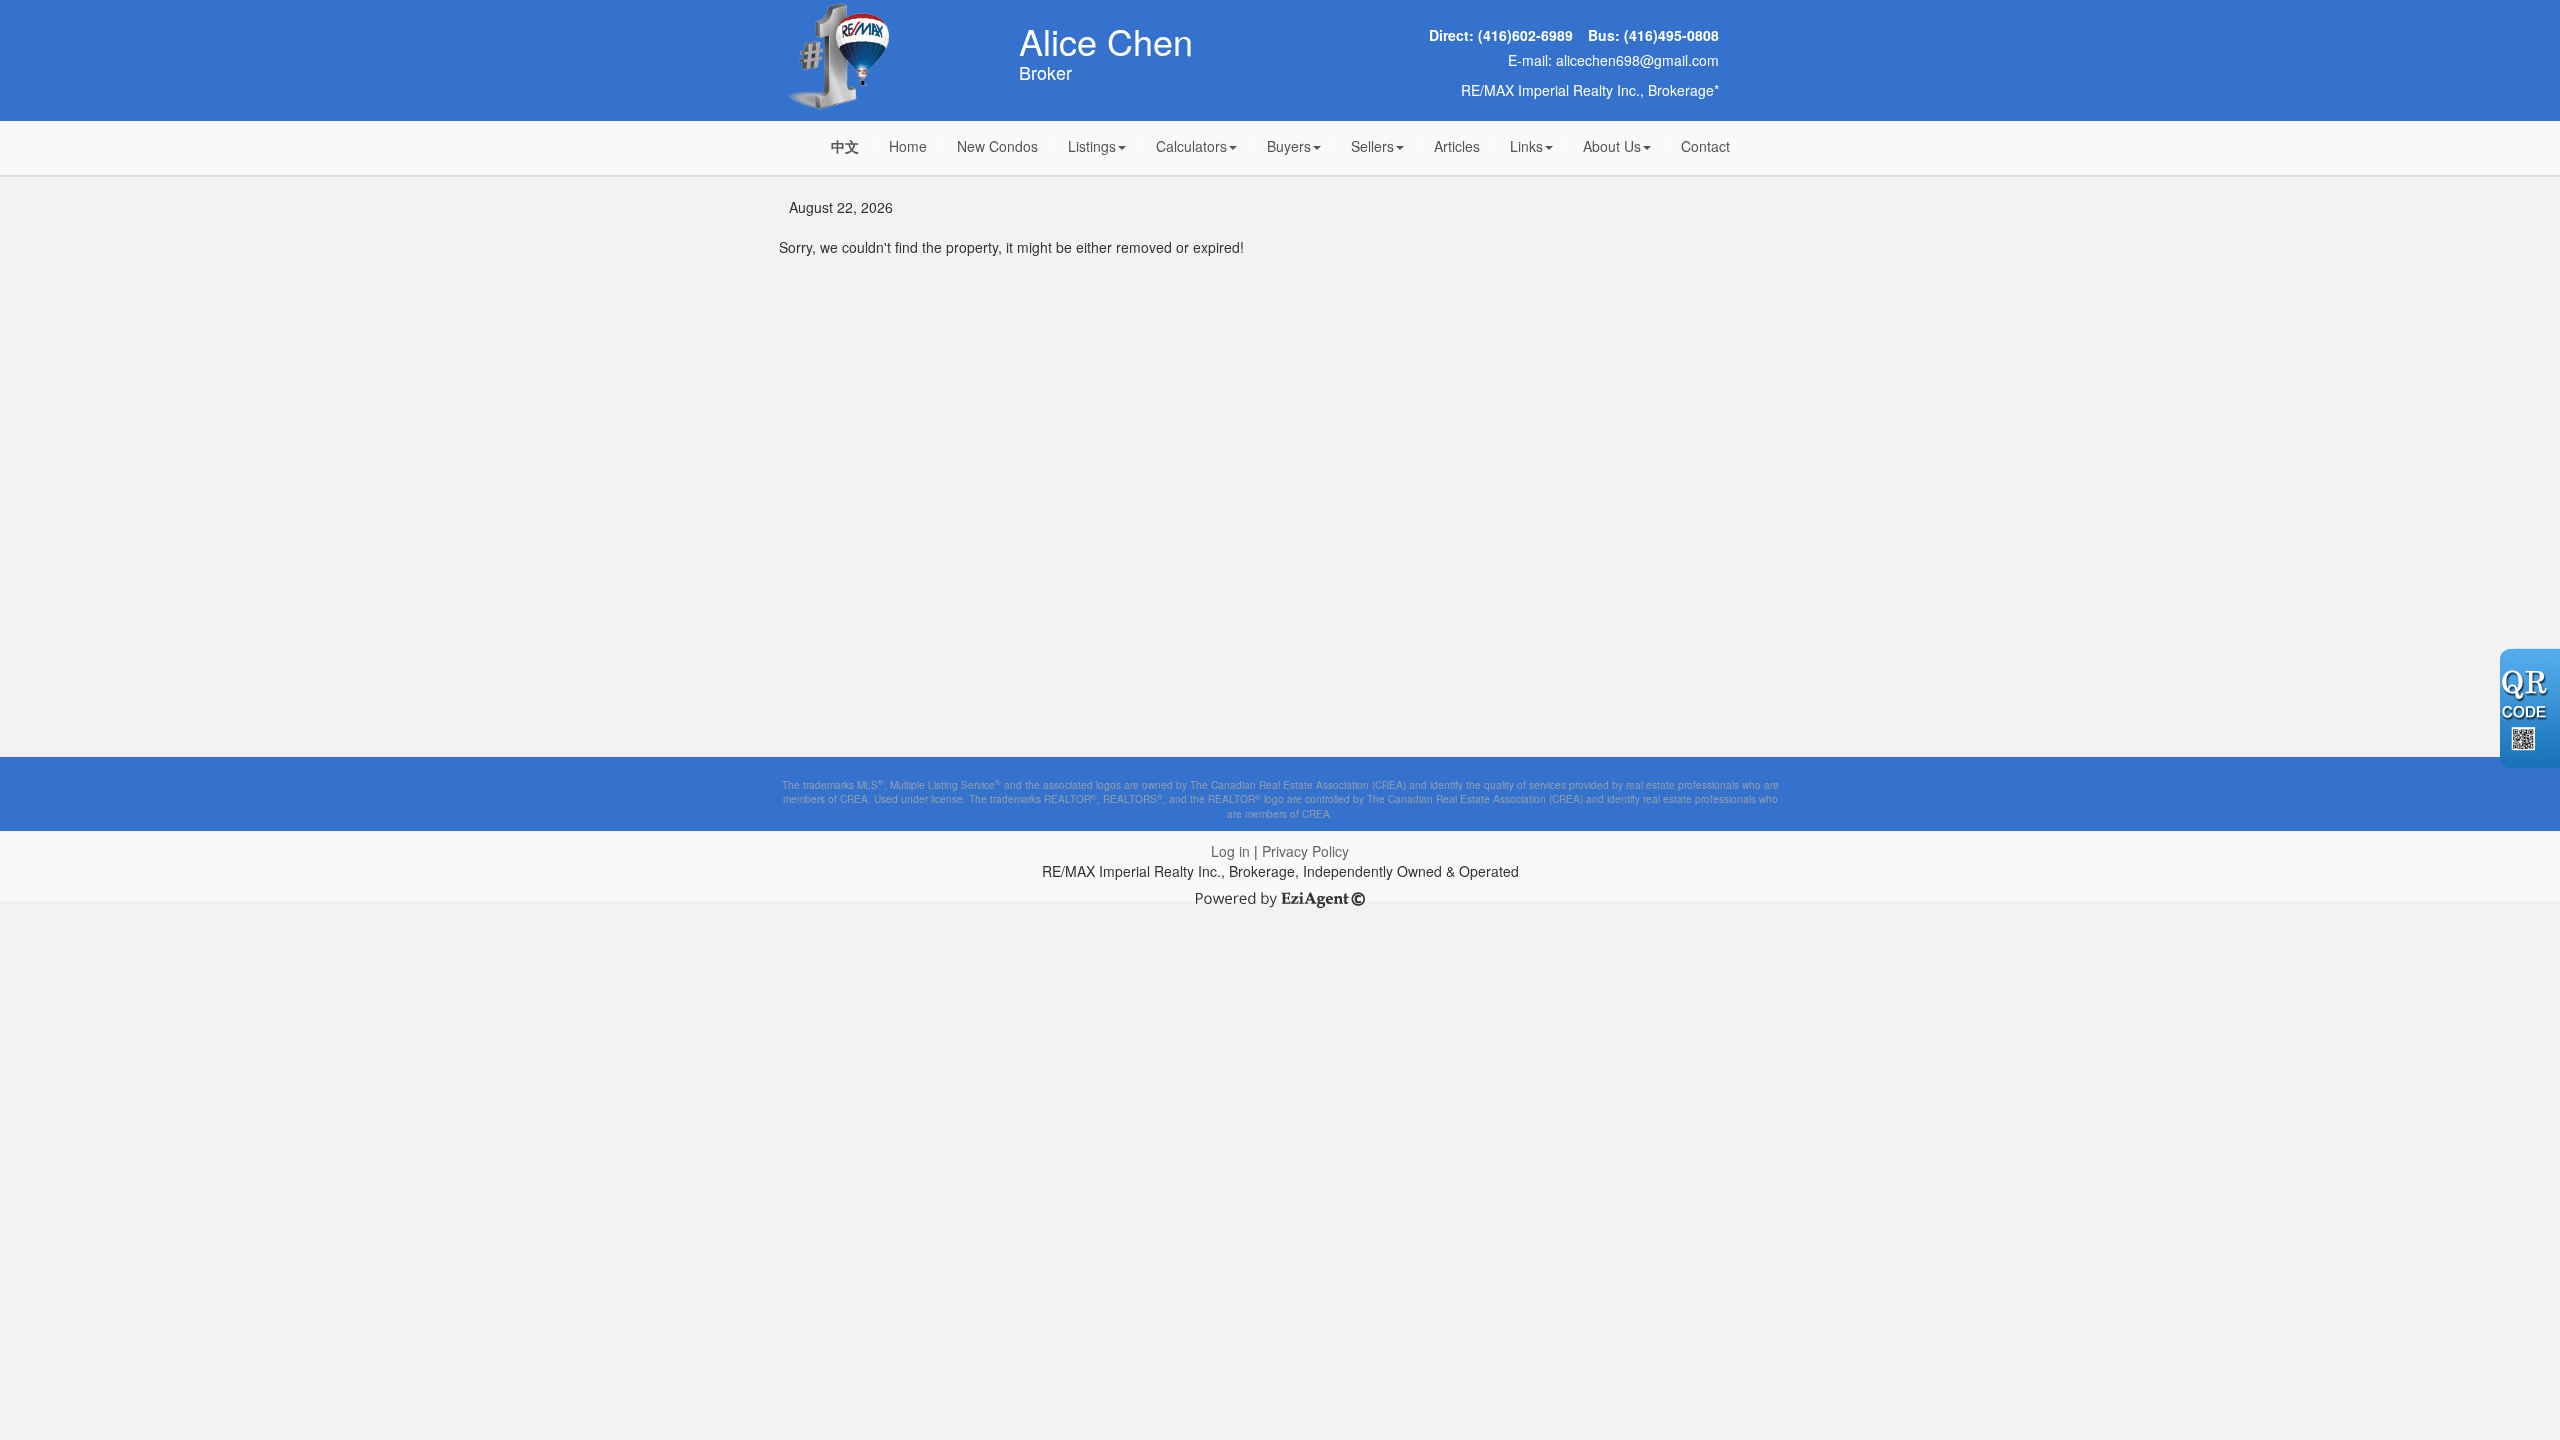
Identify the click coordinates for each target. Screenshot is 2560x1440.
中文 (845, 146)
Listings (1092, 146)
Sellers (1372, 146)
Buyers (1289, 146)
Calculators (1191, 146)
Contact (1705, 146)
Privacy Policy (1305, 851)
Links (1526, 146)
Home (908, 146)
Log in (1230, 851)
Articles (1457, 146)
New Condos (997, 146)
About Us (1612, 146)
